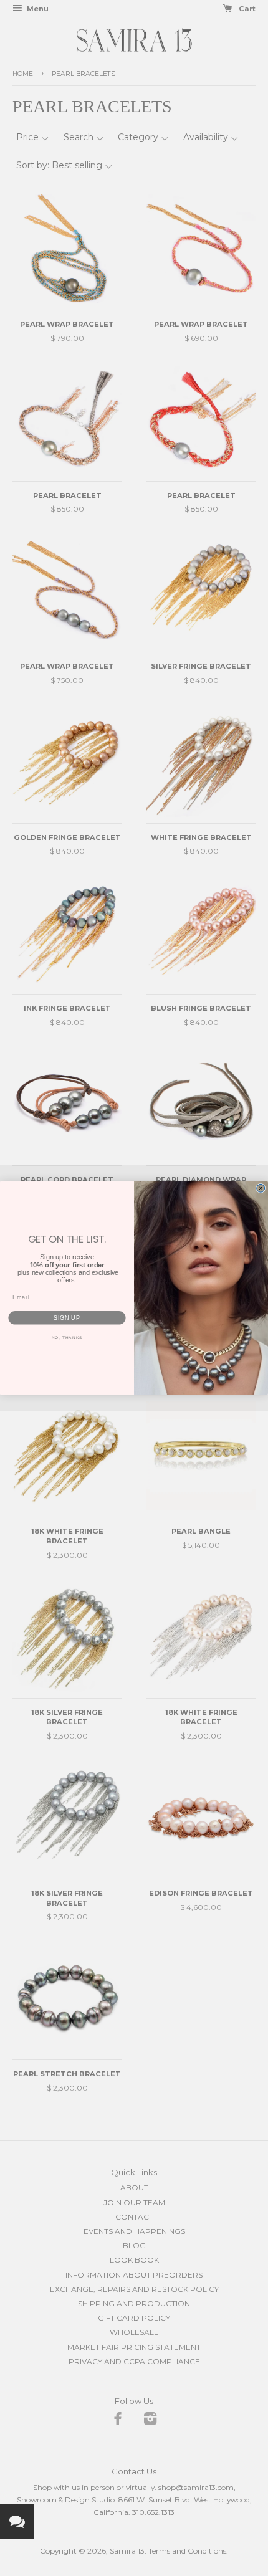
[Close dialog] (261, 1188)
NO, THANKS (67, 1338)
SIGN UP (67, 1318)
